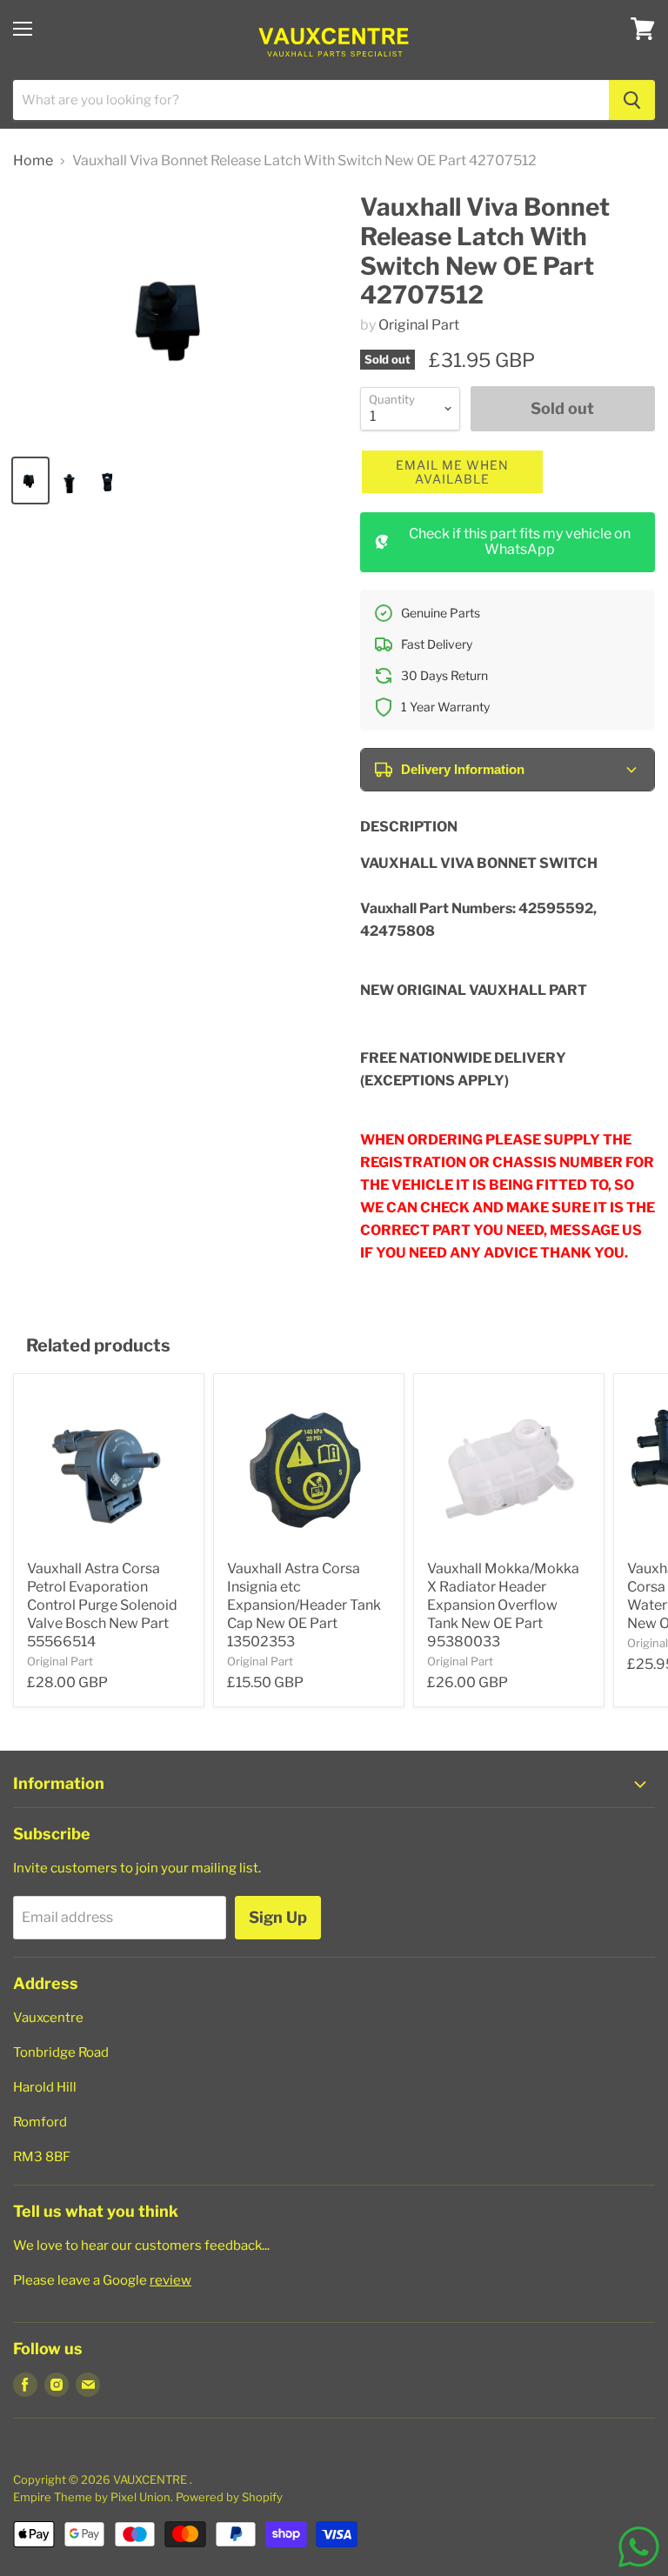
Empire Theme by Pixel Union (92, 2497)
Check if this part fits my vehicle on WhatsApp (520, 541)
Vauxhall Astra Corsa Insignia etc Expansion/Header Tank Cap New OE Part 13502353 (304, 1605)
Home (33, 161)
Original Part (419, 325)
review (170, 2280)
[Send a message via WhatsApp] (639, 2547)
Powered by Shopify (229, 2497)
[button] (452, 472)
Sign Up (278, 1917)
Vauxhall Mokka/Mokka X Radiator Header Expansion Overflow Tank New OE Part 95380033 (503, 1605)
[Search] (632, 100)
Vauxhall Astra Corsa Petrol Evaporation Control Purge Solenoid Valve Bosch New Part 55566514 (102, 1605)
